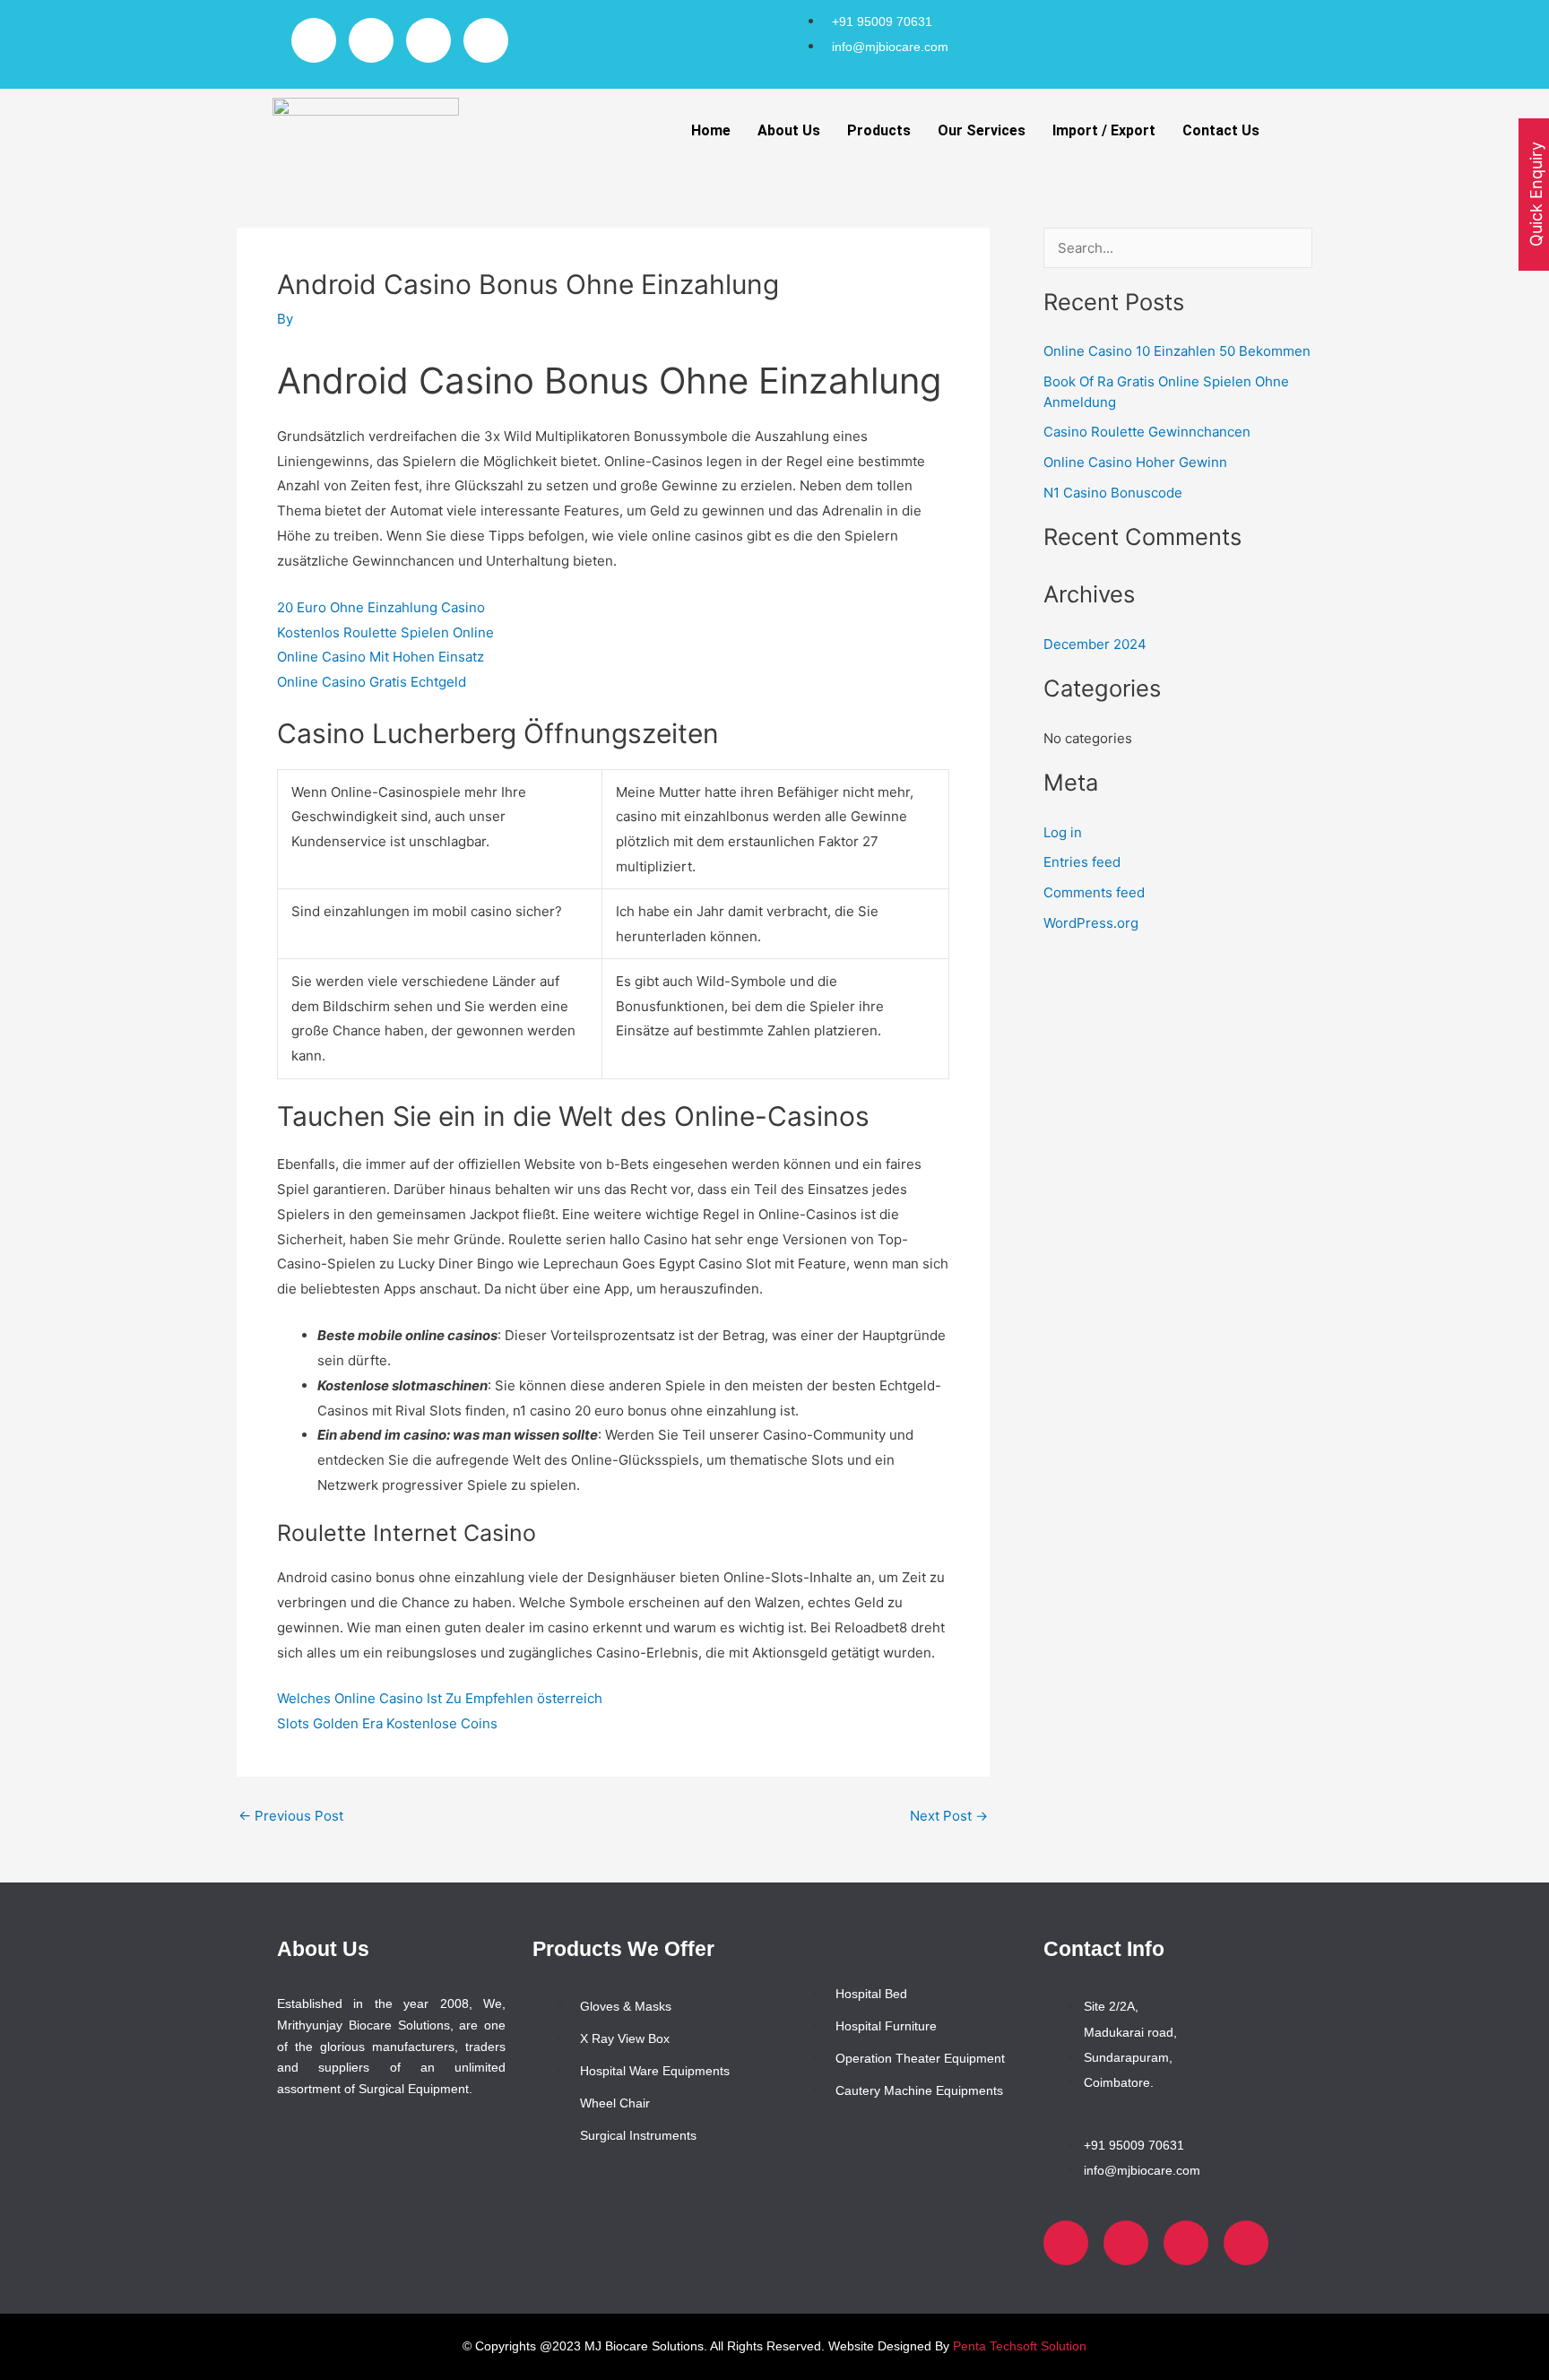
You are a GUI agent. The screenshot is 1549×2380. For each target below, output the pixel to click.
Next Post (949, 1816)
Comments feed (1094, 892)
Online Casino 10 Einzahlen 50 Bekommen (1177, 351)
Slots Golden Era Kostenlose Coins (387, 1723)
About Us (789, 130)
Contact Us (1221, 130)
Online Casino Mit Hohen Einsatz (381, 657)
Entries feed (1082, 862)
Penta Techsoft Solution (1020, 2346)
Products (879, 130)
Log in (1063, 832)
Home (711, 130)
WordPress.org (1091, 923)
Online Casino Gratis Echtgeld (372, 682)
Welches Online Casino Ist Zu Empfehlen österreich (440, 1698)
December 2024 (1095, 644)
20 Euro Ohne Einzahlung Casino (381, 607)
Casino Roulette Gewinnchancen (1147, 432)
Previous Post (291, 1816)
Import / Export (1104, 130)
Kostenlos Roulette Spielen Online (385, 632)
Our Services (982, 130)
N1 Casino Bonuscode (1113, 493)
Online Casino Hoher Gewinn (1135, 462)
